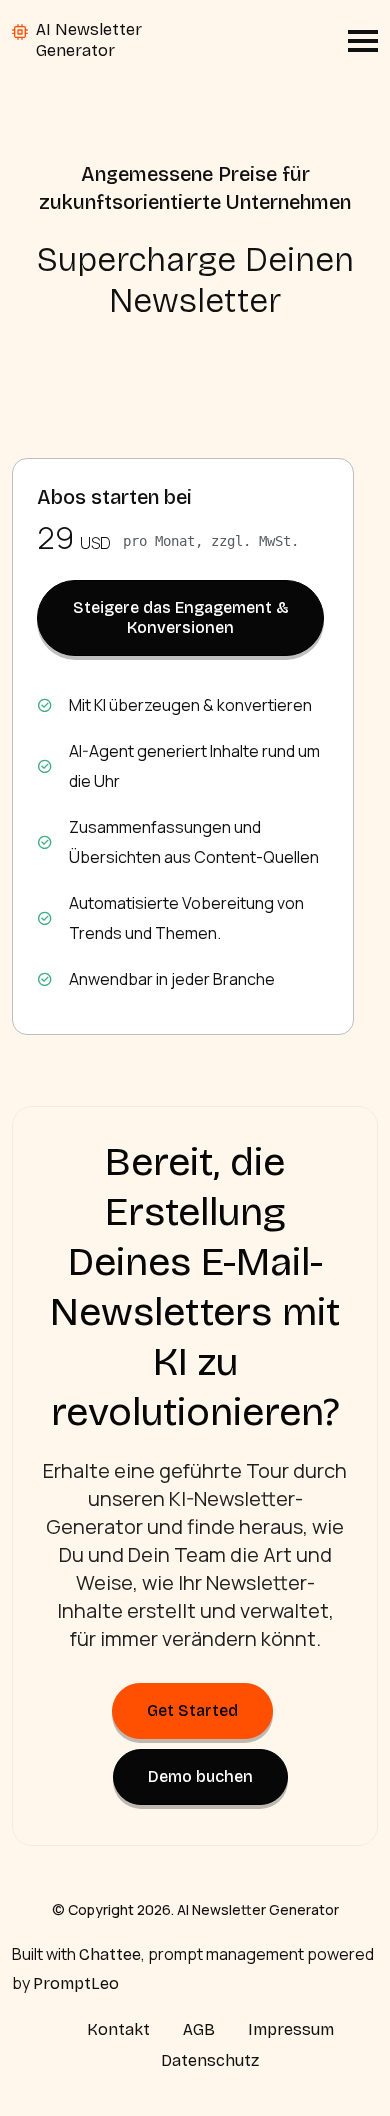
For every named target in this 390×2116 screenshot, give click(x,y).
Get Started (192, 1710)
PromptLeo (76, 1983)
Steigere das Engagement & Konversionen (181, 617)
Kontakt (118, 2029)
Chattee (110, 1954)
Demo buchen (200, 1776)
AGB (199, 2029)
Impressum (291, 2029)
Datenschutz (210, 2060)
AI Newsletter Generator (89, 40)
